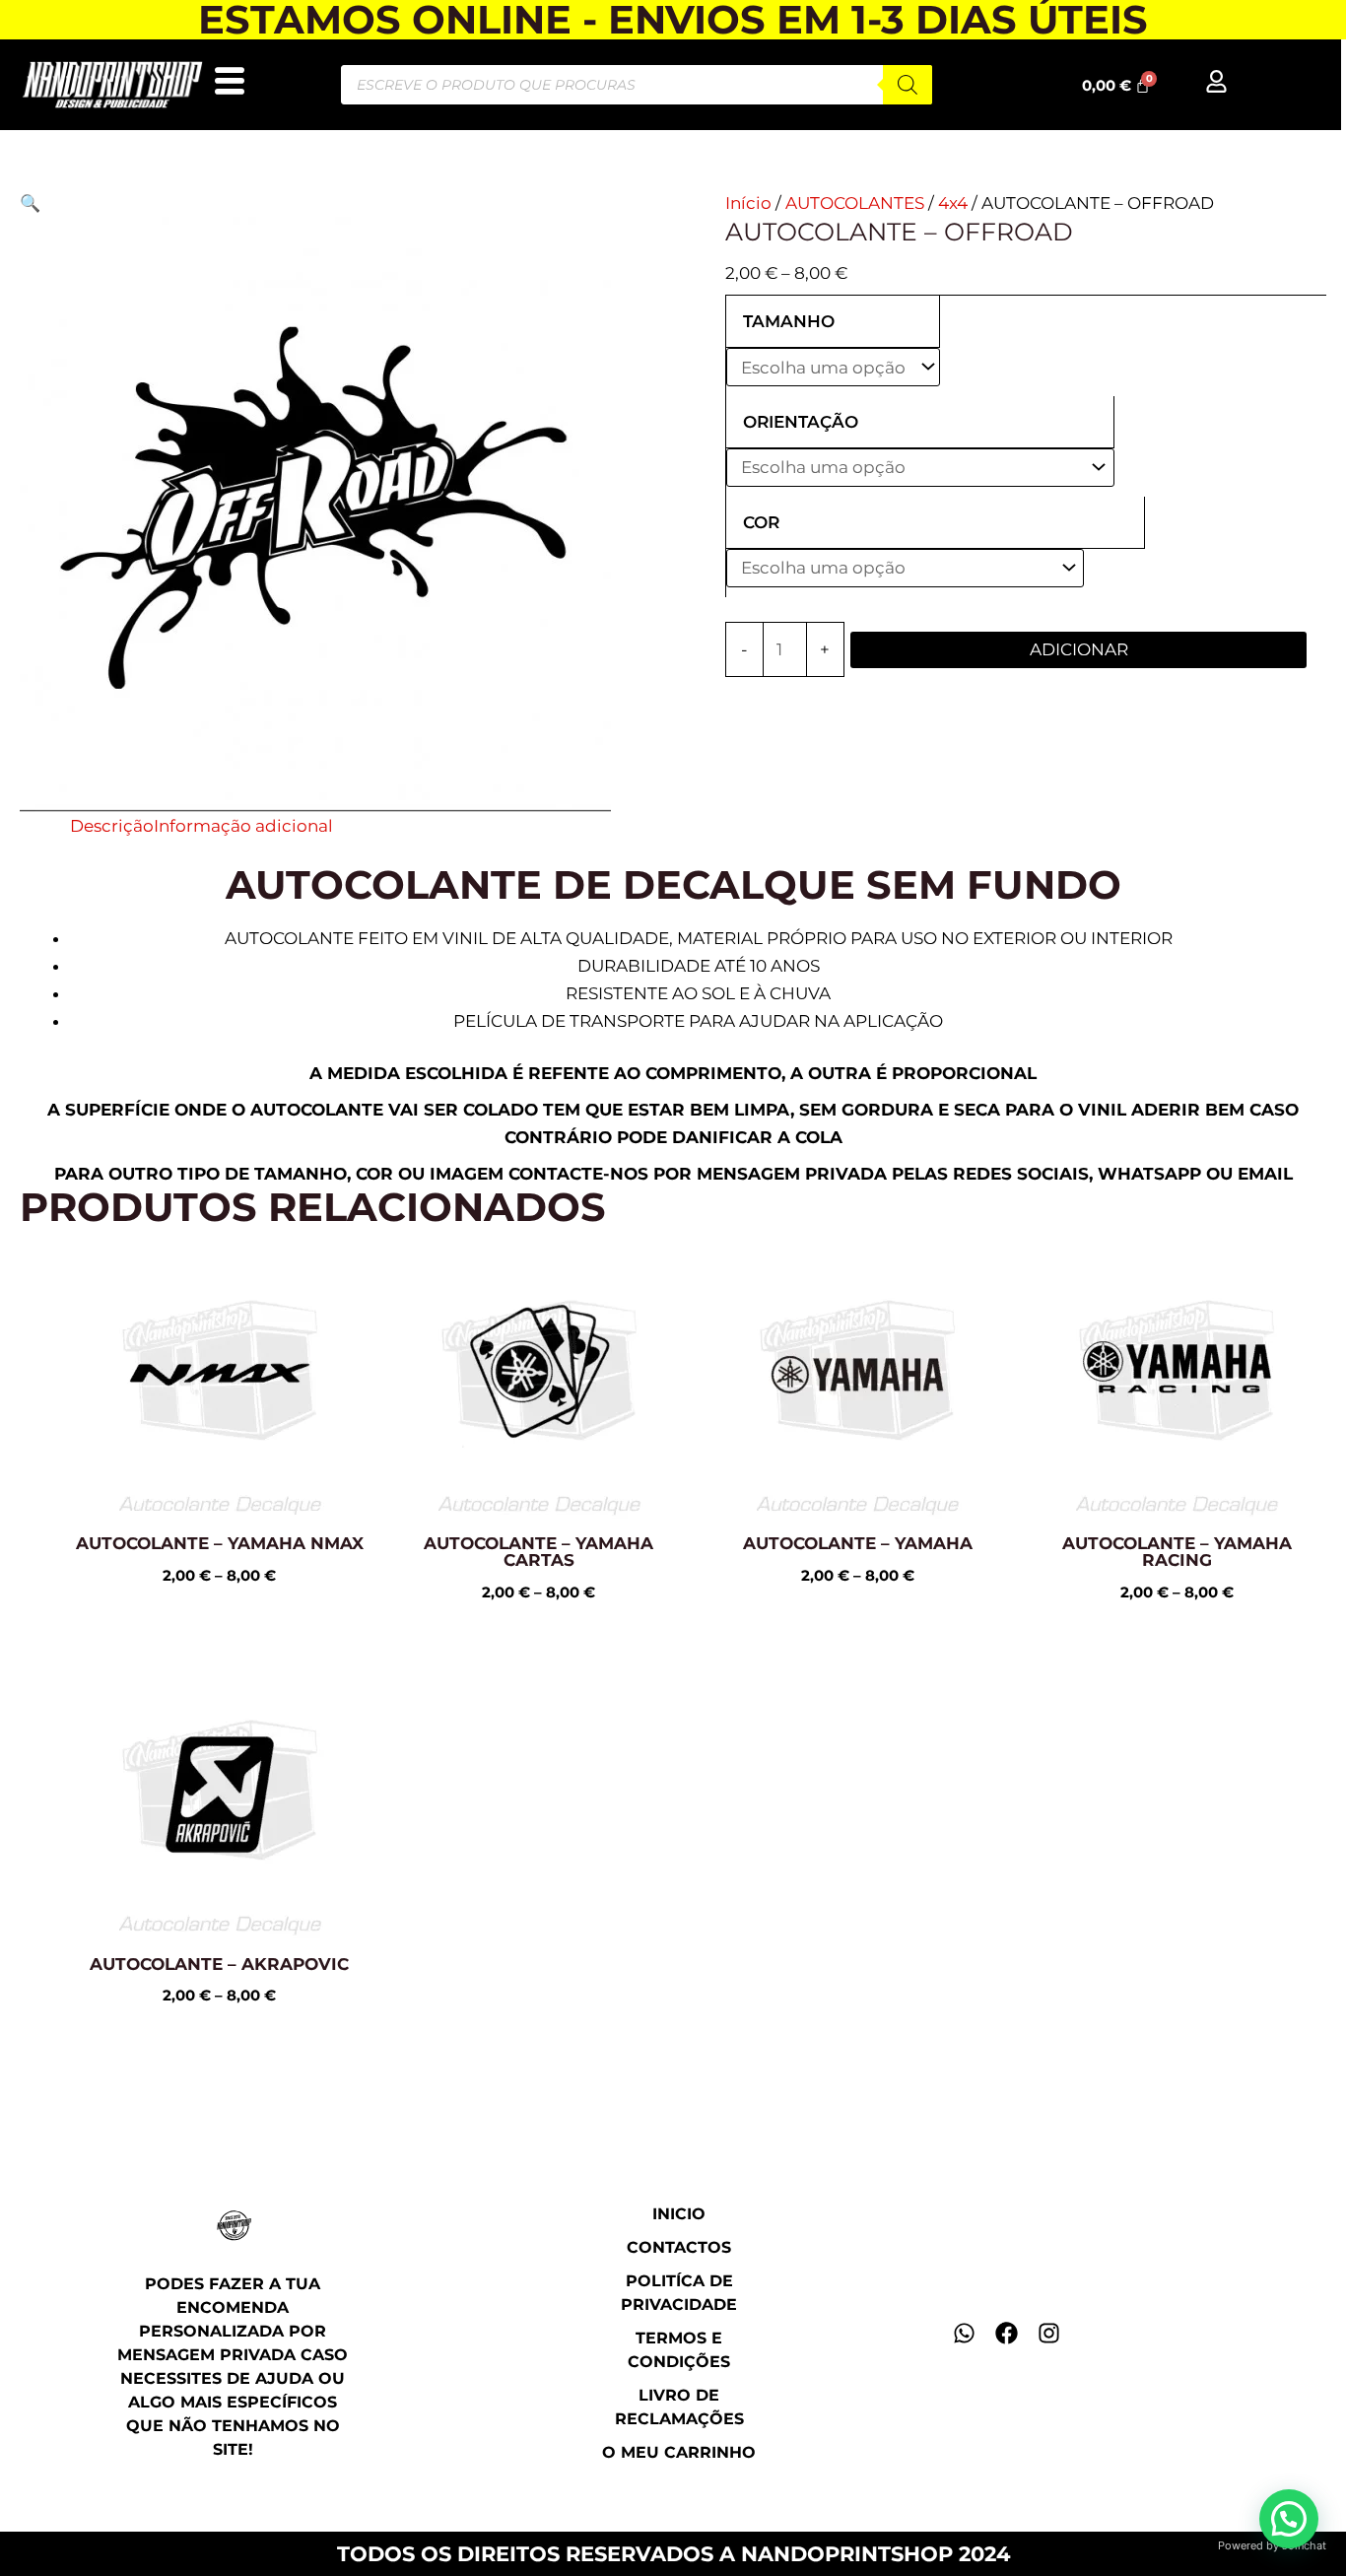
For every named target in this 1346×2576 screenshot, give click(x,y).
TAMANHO (789, 321)
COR (761, 522)
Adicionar (1079, 649)
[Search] (908, 85)
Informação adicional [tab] (243, 826)
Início (748, 203)
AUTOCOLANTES (855, 203)
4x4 (953, 203)
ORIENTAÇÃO (801, 422)
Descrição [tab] (112, 826)
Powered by (1272, 2545)
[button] (30, 203)
